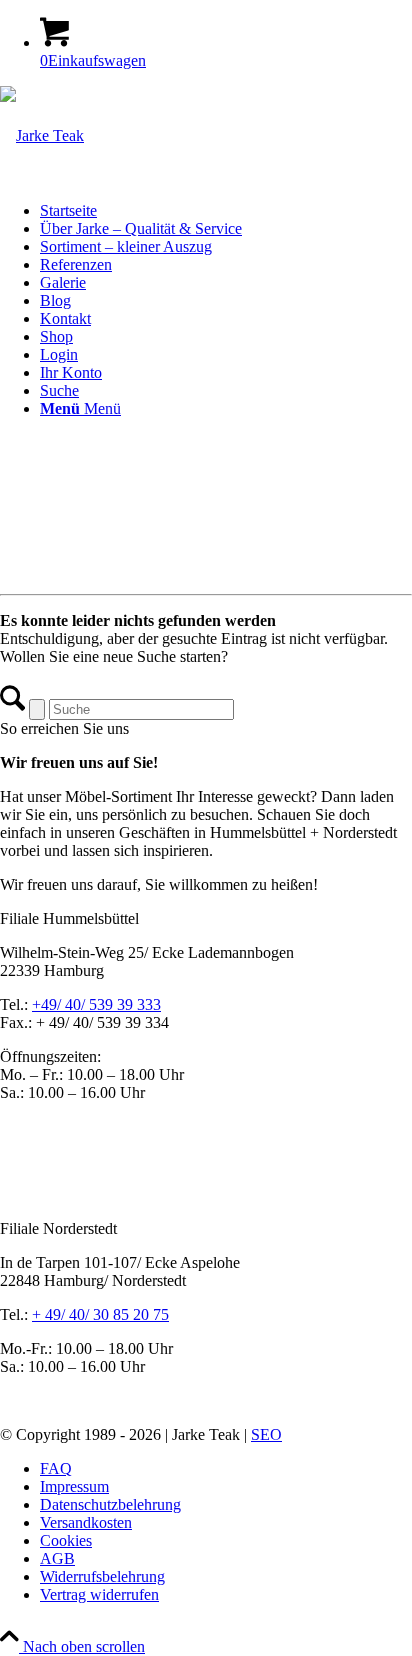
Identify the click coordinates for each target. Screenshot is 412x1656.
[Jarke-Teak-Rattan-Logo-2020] (42, 135)
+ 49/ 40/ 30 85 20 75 (100, 1314)
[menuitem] (226, 211)
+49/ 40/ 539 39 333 (96, 1004)
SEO (266, 1434)
